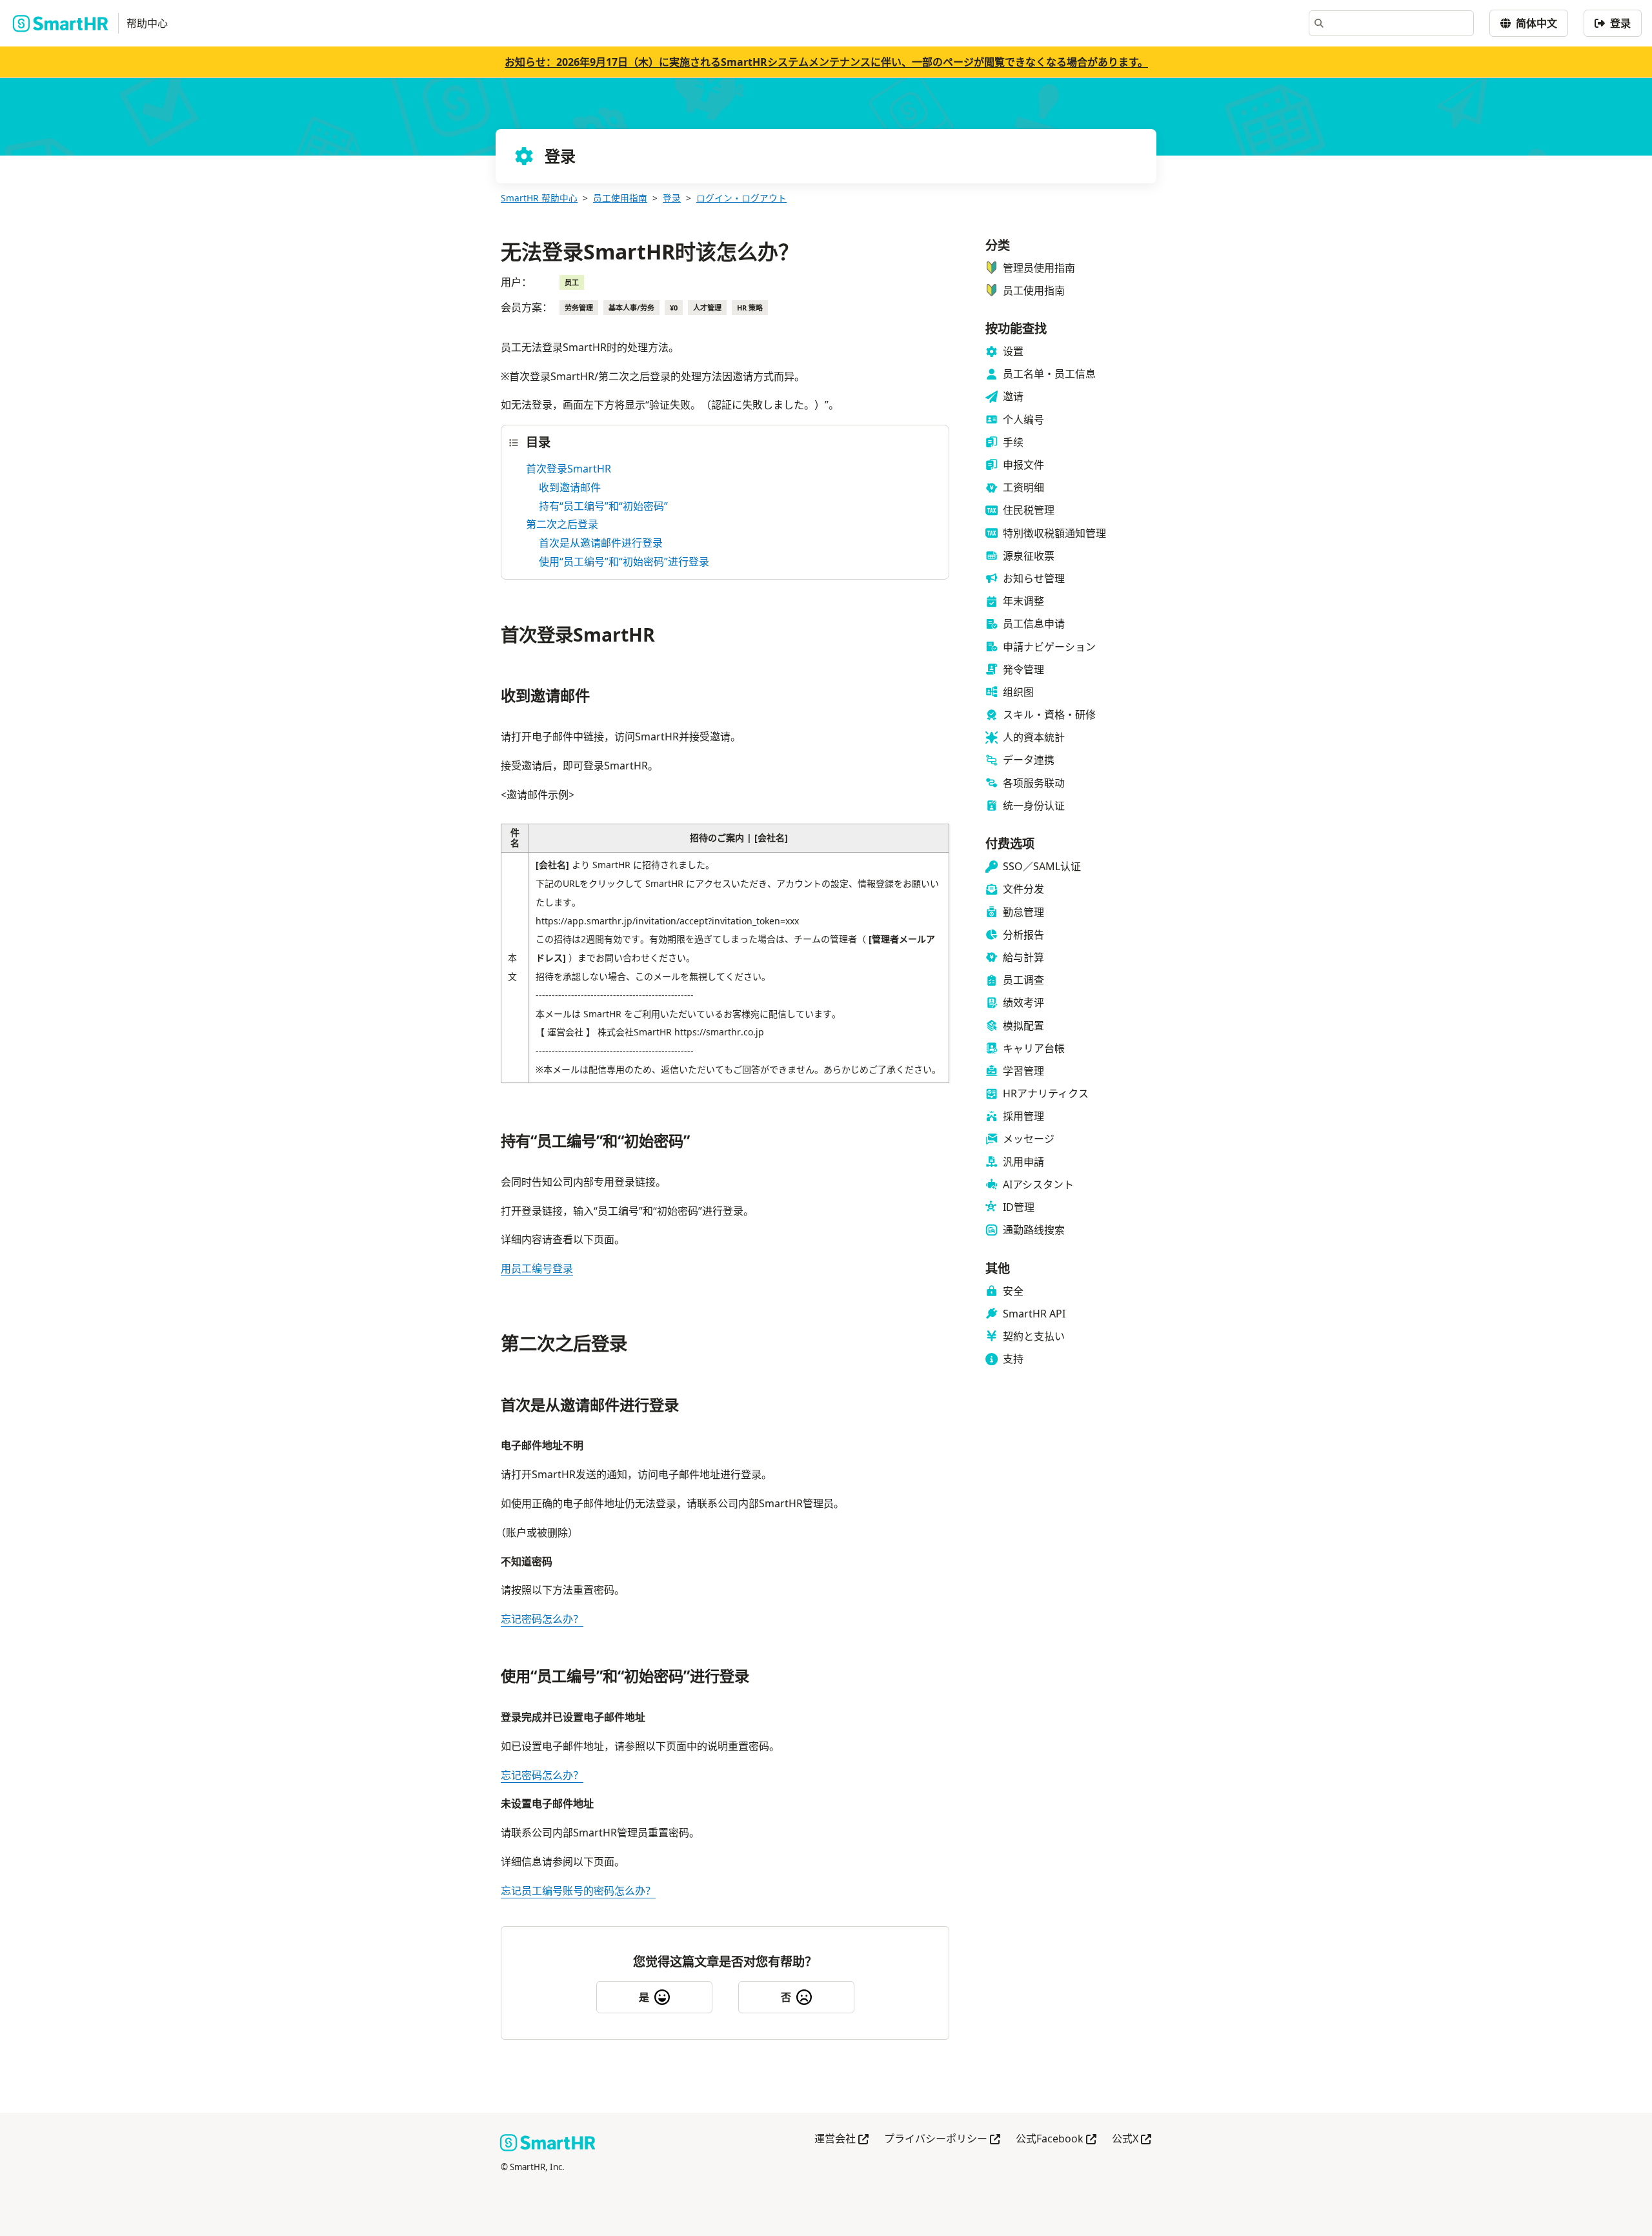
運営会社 (841, 2139)
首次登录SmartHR (569, 469)
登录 (672, 198)
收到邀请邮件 (570, 487)
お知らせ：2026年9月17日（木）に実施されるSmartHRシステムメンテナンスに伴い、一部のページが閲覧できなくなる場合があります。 (826, 62)
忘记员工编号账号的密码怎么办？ (578, 1891)
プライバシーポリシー (942, 2139)
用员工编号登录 (537, 1268)
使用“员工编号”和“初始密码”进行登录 (624, 562)
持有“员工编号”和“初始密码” (603, 506)
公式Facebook (1056, 2139)
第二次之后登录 (562, 524)
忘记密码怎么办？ (542, 1619)
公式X (1132, 2139)
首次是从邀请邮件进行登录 (601, 543)
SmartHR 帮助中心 (539, 198)
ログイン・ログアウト (741, 198)
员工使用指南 (620, 198)
